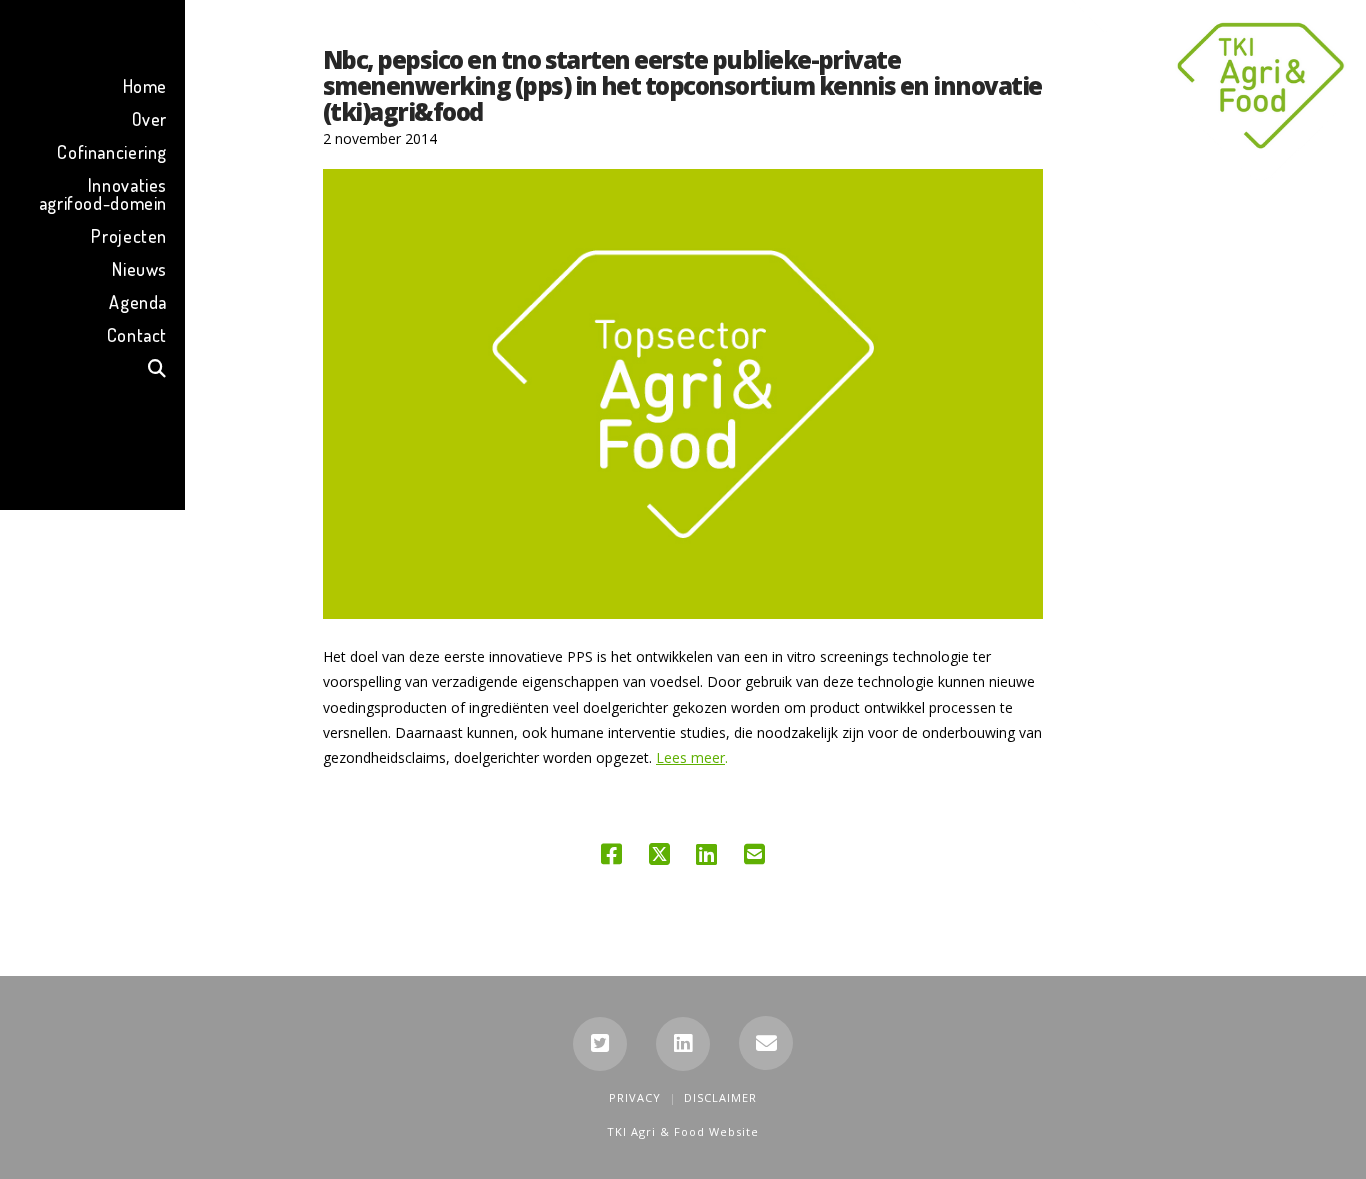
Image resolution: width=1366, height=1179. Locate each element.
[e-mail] (766, 1043)
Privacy (635, 1097)
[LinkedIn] (683, 1044)
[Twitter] (600, 1044)
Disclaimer (720, 1097)
